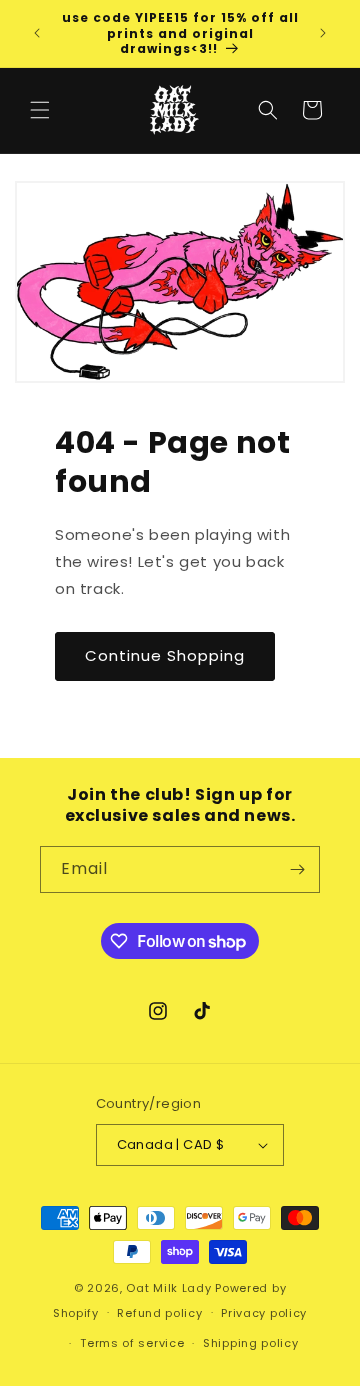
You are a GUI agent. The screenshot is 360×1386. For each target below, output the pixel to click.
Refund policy (159, 1313)
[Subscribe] (297, 869)
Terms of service (132, 1343)
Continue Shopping (165, 655)
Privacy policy (264, 1313)
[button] (40, 110)
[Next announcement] (323, 33)
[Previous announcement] (37, 33)
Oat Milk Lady (168, 1288)
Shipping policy (251, 1343)
